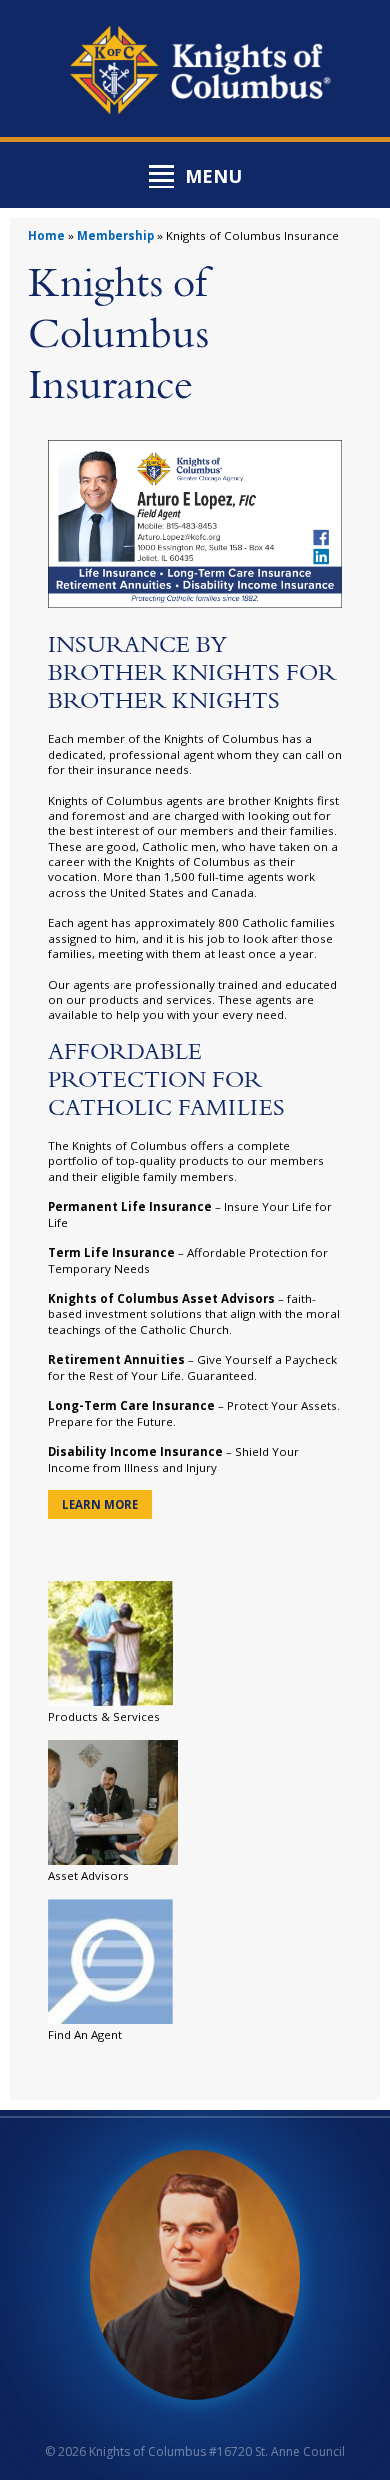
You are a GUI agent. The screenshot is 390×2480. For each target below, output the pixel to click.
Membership (115, 235)
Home (46, 235)
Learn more (100, 1504)
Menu (213, 176)
